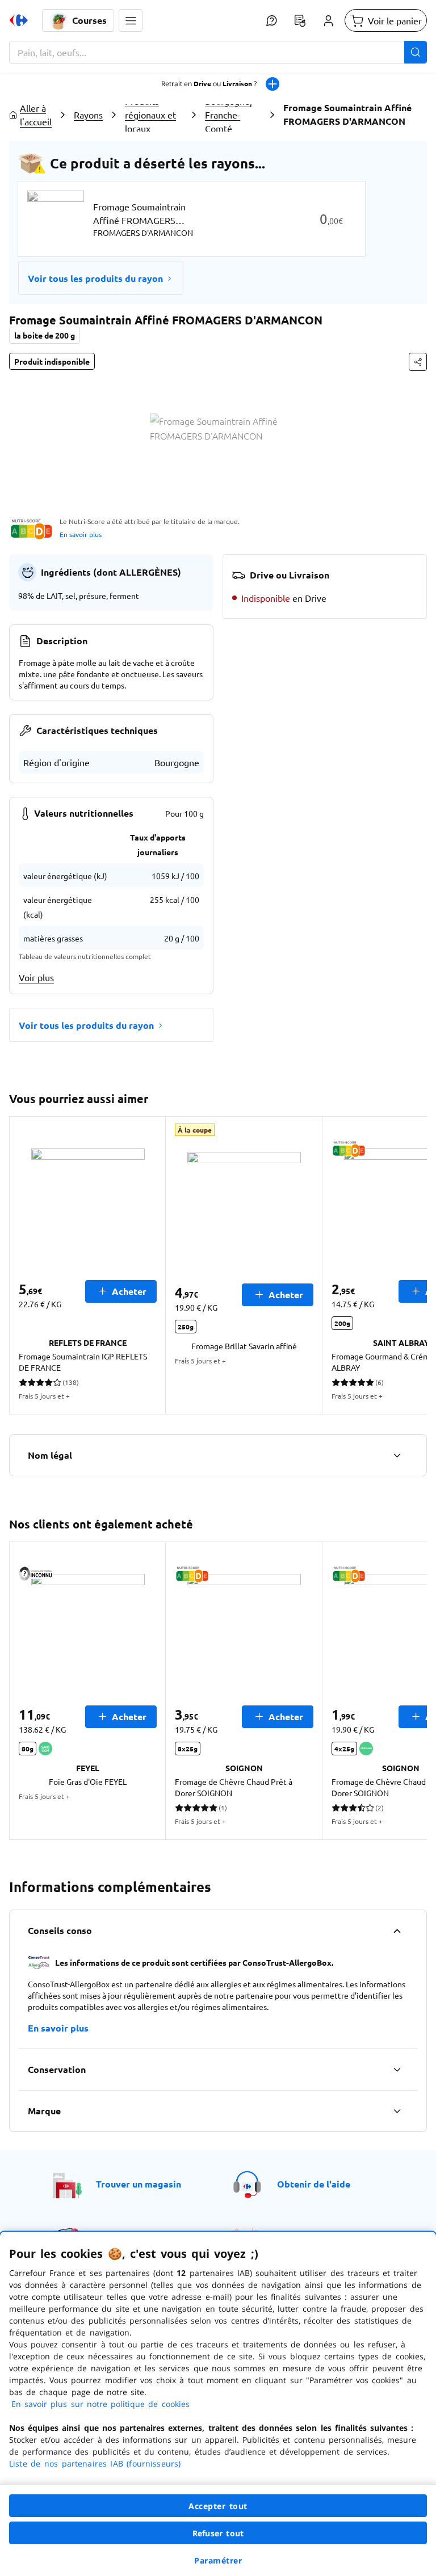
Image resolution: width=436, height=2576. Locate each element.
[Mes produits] (300, 20)
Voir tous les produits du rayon (95, 278)
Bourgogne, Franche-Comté (229, 115)
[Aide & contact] (271, 20)
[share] (418, 362)
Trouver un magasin (139, 2184)
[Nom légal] (397, 1455)
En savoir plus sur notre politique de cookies (100, 2404)
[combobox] (218, 52)
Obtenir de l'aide (314, 2184)
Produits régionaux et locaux (150, 115)
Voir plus (36, 977)
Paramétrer (218, 2560)
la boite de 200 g (45, 335)
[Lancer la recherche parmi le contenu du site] (416, 52)
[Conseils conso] (397, 1931)
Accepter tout (218, 2506)
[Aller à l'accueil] (19, 20)
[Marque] (397, 2111)
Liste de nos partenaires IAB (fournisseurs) (95, 2463)
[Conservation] (397, 2070)
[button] (131, 20)
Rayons (88, 115)
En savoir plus (81, 534)
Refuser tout (218, 2533)
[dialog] (218, 2404)
